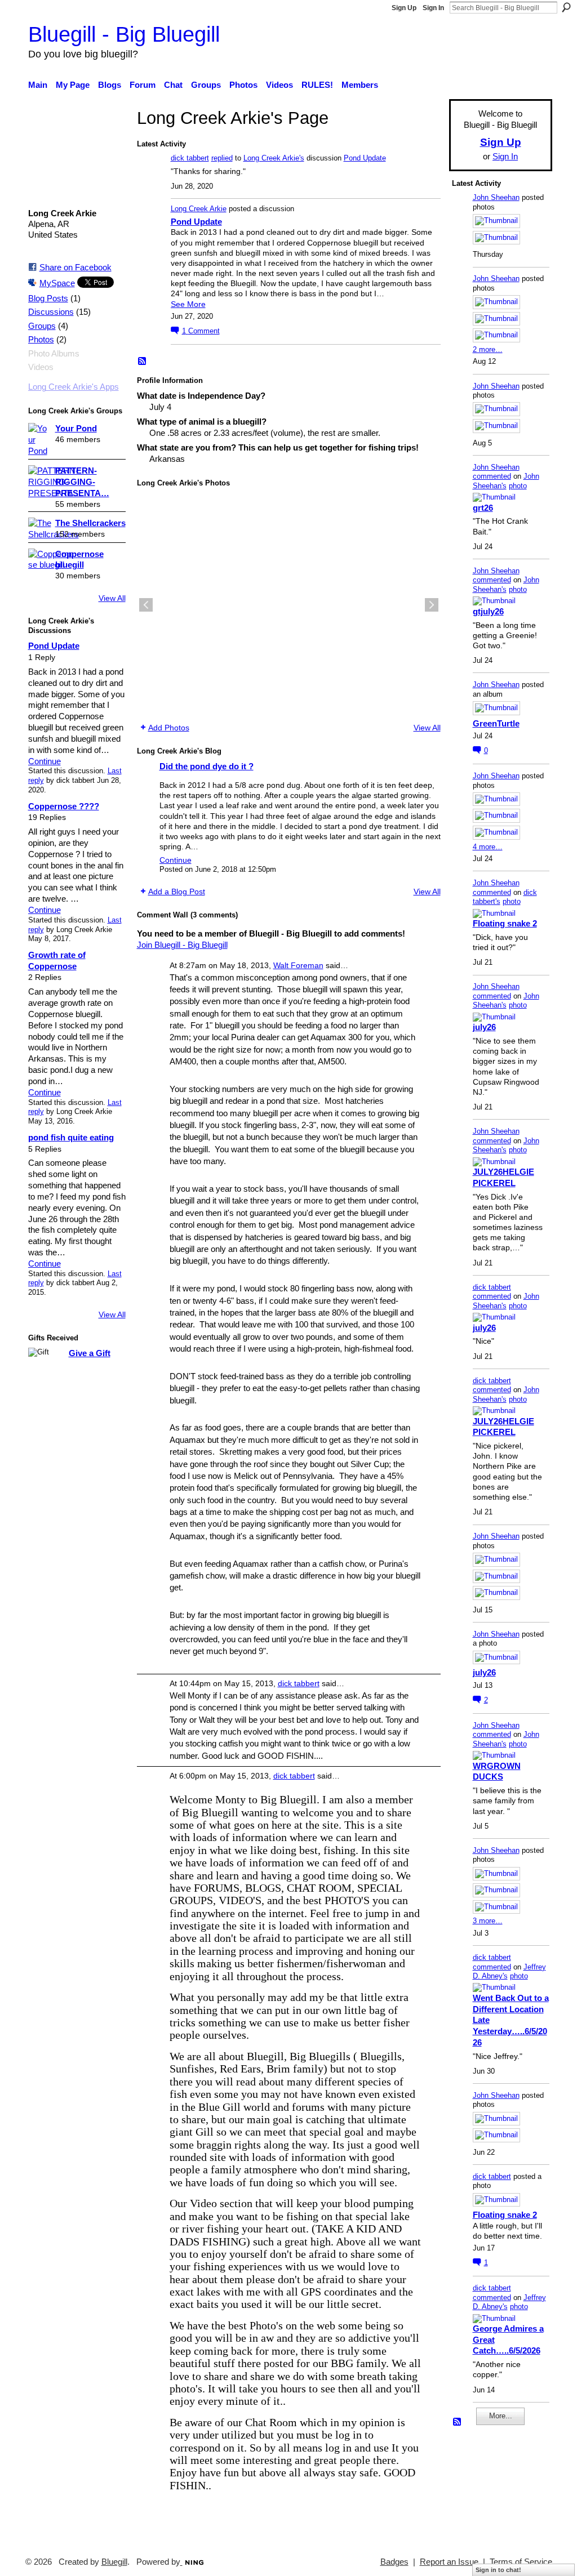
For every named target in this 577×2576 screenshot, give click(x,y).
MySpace (57, 283)
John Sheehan (496, 197)
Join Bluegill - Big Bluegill (182, 945)
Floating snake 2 (505, 923)
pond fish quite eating (71, 1137)
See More (188, 304)
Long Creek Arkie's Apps (74, 387)
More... (501, 2416)
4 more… (488, 847)
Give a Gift (90, 1353)
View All (112, 598)
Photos (41, 340)
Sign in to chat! (498, 2570)
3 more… (488, 1921)
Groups (42, 326)
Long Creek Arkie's (274, 158)
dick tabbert (190, 158)
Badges (394, 2562)
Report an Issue (449, 2562)
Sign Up (404, 8)
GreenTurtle (496, 723)
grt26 (483, 508)
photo (518, 486)
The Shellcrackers (90, 523)
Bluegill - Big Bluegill (124, 34)
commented (492, 476)
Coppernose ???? (64, 806)
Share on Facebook (76, 267)
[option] (289, 605)
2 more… (488, 349)
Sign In (433, 8)
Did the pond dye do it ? (207, 766)
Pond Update (54, 646)
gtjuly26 (488, 611)
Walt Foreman (298, 965)
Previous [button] (146, 605)
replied (222, 158)
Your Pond (76, 428)
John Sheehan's (506, 481)
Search (566, 7)
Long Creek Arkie (199, 209)
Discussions (51, 312)
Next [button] (432, 605)
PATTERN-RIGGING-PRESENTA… (82, 482)
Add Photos (169, 728)
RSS (143, 362)
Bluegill (114, 2562)
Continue (45, 761)
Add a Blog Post (177, 892)
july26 (484, 1027)
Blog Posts (48, 298)
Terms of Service (521, 2562)
